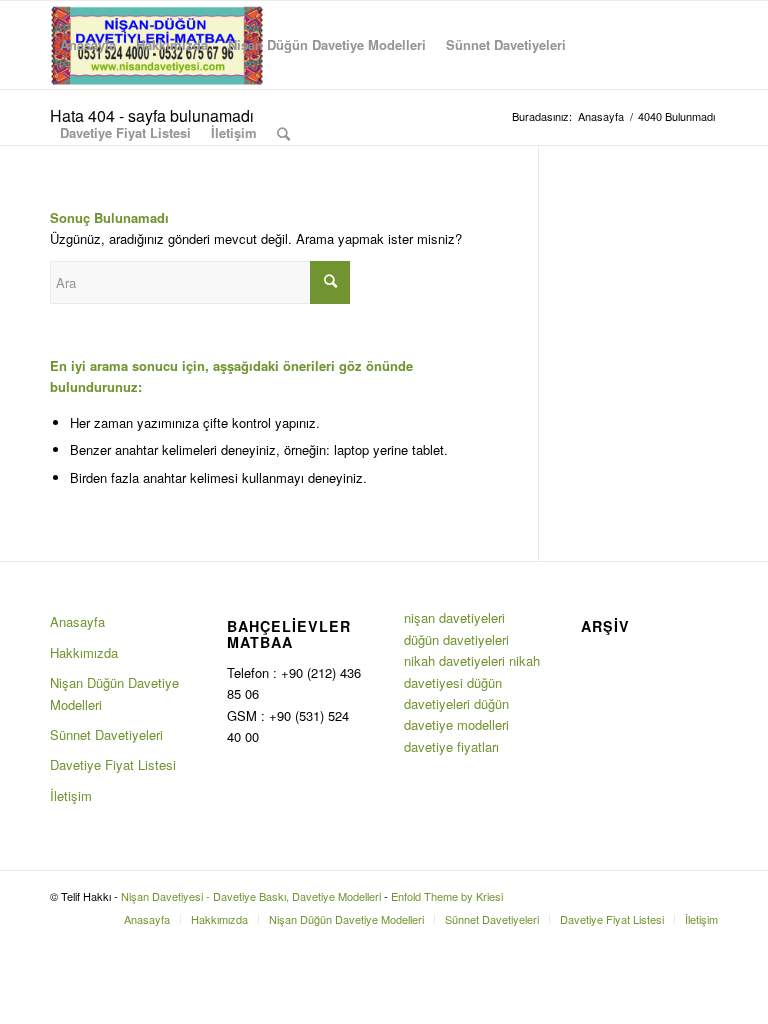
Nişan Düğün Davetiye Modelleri (114, 693)
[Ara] (283, 133)
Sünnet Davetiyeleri (106, 734)
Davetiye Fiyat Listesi (113, 764)
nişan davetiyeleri (454, 617)
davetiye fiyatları (451, 746)
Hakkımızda (84, 652)
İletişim (71, 795)
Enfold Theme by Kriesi (447, 896)
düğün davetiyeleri (456, 639)
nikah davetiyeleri (454, 660)
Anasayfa (77, 621)
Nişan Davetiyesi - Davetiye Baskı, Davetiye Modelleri (251, 896)
